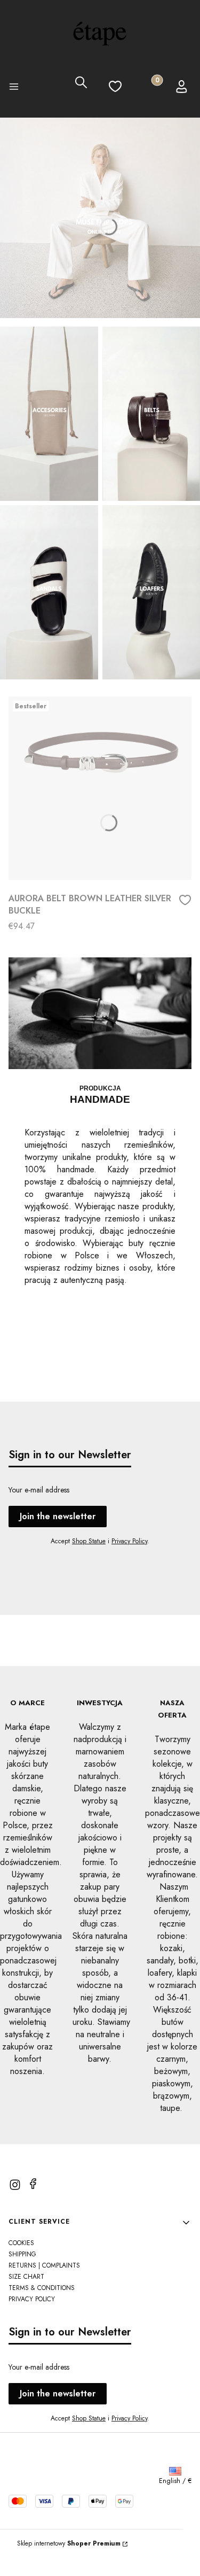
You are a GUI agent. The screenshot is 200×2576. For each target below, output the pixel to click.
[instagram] (15, 2185)
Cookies (21, 2243)
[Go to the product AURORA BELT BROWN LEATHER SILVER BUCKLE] (100, 788)
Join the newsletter (58, 1516)
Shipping (22, 2254)
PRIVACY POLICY (32, 2299)
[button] (17, 88)
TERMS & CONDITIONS (42, 2288)
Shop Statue (89, 1541)
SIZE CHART (26, 2277)
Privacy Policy (129, 1541)
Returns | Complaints (44, 2265)
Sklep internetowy (69, 2543)
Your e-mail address (39, 1490)
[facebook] (33, 2184)
